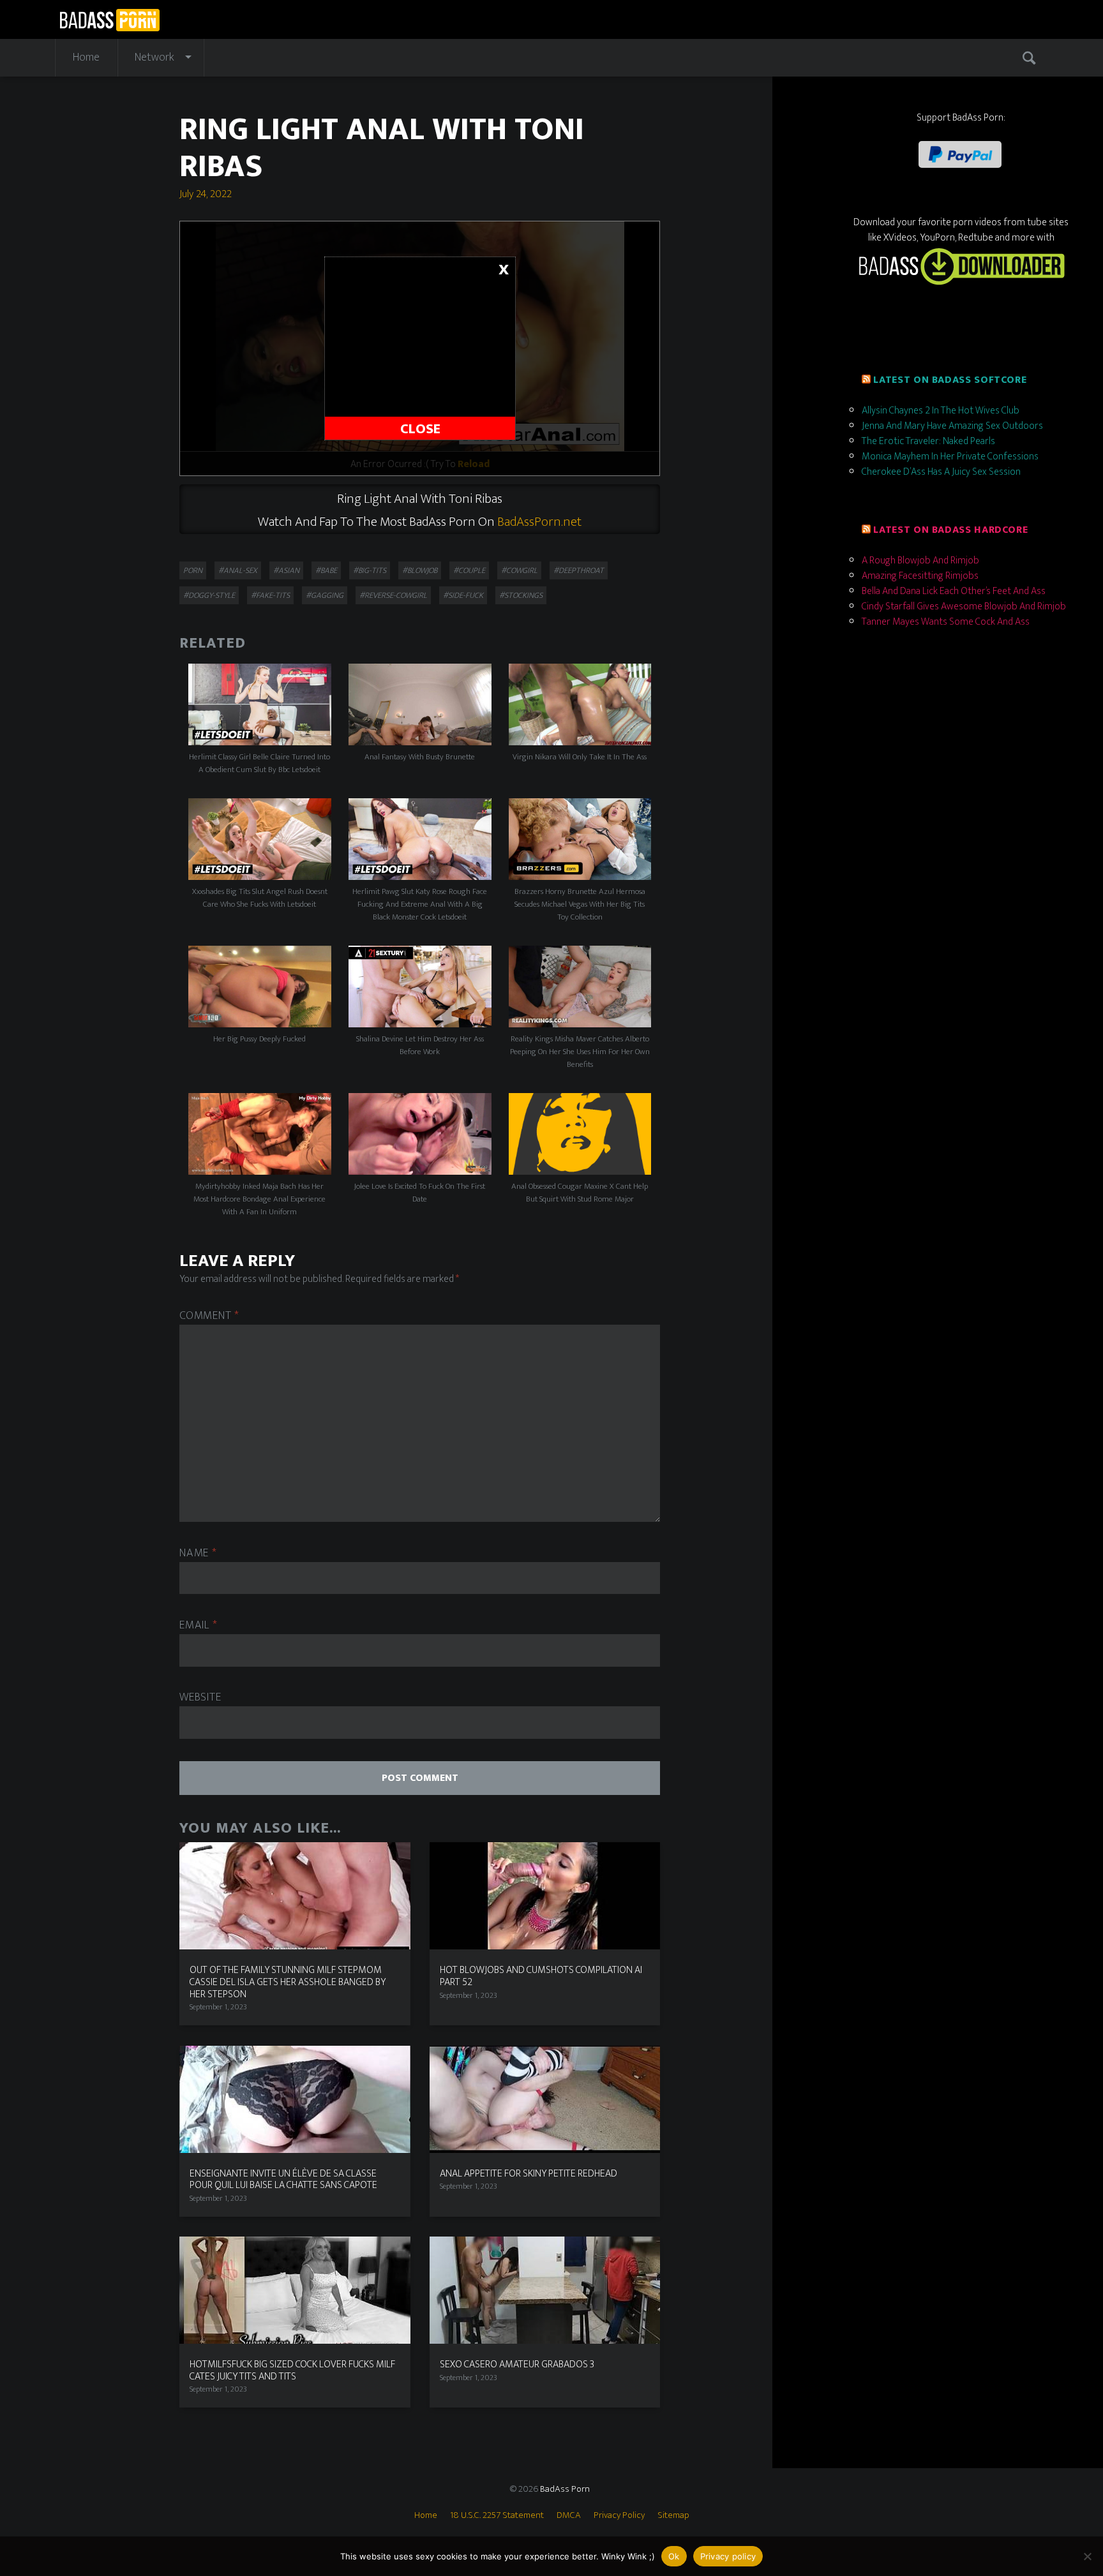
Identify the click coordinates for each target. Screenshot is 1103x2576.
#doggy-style (209, 595)
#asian (286, 570)
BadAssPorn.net (539, 522)
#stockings (521, 595)
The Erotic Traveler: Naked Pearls (928, 441)
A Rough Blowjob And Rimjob (920, 561)
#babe (326, 570)
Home (86, 57)
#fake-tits (270, 595)
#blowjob (420, 570)
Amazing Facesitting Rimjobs (920, 576)
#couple (469, 570)
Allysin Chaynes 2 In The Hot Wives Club (941, 411)
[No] (1087, 2556)
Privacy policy (728, 2556)
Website (200, 1698)
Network (154, 57)
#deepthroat (579, 570)
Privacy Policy (619, 2515)
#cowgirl (519, 570)
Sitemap (673, 2515)
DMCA (569, 2515)
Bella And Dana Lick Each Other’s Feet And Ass (954, 591)
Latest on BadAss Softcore (950, 380)
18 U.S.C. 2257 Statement (497, 2515)
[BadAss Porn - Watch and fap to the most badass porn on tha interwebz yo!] (109, 18)
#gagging (325, 595)
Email (198, 1626)
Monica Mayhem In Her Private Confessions (950, 457)
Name (198, 1553)
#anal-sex (238, 570)
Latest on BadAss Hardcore (950, 530)
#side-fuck (463, 595)
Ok (674, 2556)
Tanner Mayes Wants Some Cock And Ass (946, 622)
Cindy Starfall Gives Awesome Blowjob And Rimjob (964, 607)
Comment (209, 1316)
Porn (193, 570)
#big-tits (370, 570)
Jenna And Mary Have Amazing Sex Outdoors (952, 426)
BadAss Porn (565, 2489)
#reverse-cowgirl (393, 595)
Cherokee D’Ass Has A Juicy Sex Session (941, 472)
